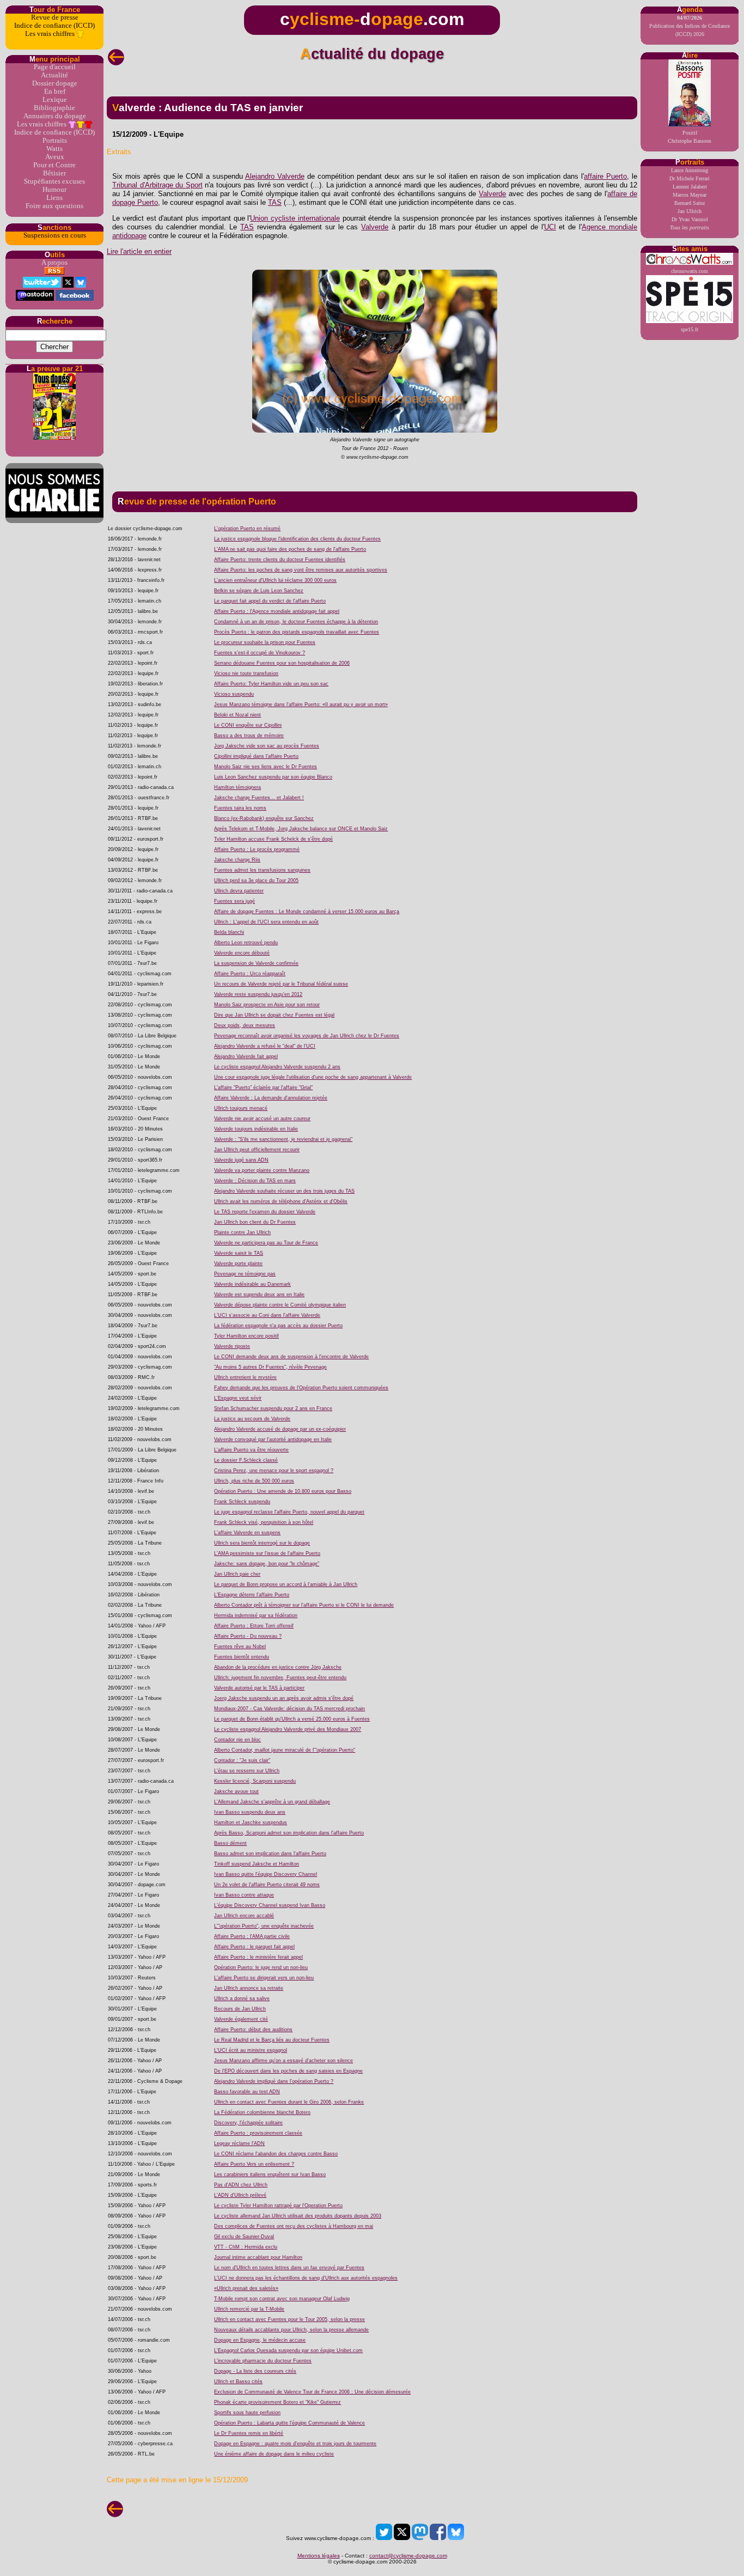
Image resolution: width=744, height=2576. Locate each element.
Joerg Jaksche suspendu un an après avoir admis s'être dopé (284, 1698)
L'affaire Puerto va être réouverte (251, 1450)
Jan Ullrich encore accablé (244, 1916)
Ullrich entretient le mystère (245, 1377)
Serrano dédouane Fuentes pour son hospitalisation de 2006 (282, 663)
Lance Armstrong (690, 170)
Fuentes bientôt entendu (242, 1657)
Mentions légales (319, 2556)
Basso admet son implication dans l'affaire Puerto (270, 1854)
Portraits (55, 141)
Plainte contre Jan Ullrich (242, 1232)
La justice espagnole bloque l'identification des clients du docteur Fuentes (297, 539)
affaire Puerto (605, 176)
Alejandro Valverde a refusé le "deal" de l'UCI (265, 1046)
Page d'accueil (55, 67)
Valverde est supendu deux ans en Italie (259, 1295)
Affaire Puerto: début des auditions (253, 2030)
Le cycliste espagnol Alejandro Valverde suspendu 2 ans (277, 1067)
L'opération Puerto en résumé (247, 528)
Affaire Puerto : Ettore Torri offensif (254, 1626)
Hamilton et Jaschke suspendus (251, 1822)
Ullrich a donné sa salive (242, 1998)
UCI (550, 227)
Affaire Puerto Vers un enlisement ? (254, 2164)
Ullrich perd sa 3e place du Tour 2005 (256, 880)
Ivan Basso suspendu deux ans (250, 1812)
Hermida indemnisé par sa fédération (256, 1615)
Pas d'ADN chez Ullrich (241, 2185)
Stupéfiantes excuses (54, 181)
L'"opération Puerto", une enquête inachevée (264, 1926)
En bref (55, 92)
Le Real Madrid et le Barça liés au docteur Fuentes (272, 2040)
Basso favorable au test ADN (247, 2092)
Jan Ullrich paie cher (237, 1574)
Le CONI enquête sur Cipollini (248, 725)
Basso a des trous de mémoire (249, 736)
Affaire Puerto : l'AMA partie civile (252, 1936)
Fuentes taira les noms (240, 808)
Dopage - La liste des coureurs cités (255, 2371)
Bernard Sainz (690, 203)
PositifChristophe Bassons (690, 137)
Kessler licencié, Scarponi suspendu (255, 1781)
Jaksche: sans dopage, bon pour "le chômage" (267, 1564)
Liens (54, 198)
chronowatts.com (690, 271)
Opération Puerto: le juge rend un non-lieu (261, 1967)
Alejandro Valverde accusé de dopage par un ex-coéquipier (280, 1429)
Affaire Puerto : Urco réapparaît (250, 974)
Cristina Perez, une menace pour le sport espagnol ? (274, 1471)
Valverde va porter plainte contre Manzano (262, 1170)
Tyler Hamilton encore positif (246, 1336)
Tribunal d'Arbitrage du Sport (157, 185)
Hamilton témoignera (237, 787)
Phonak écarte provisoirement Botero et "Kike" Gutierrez (278, 2402)
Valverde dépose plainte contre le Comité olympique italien (280, 1305)
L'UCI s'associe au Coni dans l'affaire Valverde (267, 1315)
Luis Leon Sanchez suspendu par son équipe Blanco (273, 777)
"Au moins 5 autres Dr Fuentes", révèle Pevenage (270, 1367)
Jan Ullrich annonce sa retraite (249, 1988)
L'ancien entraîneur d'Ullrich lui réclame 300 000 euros (275, 580)
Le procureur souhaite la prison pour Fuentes (265, 642)
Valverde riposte (232, 1346)
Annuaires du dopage (55, 116)
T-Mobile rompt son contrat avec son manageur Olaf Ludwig (282, 2299)
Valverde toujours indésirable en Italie (256, 1129)
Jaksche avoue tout (236, 1791)
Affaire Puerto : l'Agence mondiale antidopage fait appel (277, 611)
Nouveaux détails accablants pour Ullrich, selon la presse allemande (291, 2330)
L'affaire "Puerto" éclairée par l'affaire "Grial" (263, 1087)
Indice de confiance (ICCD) (54, 26)
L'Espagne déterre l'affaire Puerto (252, 1595)
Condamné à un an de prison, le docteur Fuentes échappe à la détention (296, 622)
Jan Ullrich (690, 211)
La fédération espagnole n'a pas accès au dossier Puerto (278, 1326)
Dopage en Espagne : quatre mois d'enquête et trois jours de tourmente (295, 2444)
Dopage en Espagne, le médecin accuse (260, 2340)
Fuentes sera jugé (234, 901)
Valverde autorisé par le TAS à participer (259, 1688)
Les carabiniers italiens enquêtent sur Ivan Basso (270, 2174)
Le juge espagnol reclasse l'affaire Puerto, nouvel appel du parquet (289, 1512)
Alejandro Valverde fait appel (246, 1056)
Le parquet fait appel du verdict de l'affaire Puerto (270, 601)
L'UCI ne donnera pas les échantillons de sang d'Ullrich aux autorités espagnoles (306, 2278)
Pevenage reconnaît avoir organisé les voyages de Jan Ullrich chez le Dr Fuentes (307, 1036)
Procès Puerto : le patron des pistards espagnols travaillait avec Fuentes (297, 632)
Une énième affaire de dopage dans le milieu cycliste (274, 2454)
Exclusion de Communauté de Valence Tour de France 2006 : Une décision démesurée (312, 2392)
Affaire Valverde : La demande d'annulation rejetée (271, 1098)
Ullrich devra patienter (239, 891)
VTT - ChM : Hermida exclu (246, 2247)
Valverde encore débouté (242, 953)
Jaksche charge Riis (237, 860)
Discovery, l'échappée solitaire (248, 2123)
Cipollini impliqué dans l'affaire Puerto (256, 756)
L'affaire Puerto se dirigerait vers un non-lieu (264, 1978)
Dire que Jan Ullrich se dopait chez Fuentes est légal (274, 1015)
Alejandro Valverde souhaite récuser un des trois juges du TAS (284, 1191)
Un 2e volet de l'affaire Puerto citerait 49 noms (267, 1885)
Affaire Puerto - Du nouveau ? (248, 1636)
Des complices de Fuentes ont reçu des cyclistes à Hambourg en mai (294, 2226)
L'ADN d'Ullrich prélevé (240, 2195)
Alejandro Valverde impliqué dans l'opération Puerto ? (274, 2081)
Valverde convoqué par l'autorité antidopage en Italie (273, 1439)
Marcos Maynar (690, 195)
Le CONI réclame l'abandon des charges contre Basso (276, 2154)
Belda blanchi (229, 932)
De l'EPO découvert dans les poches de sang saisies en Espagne (288, 2071)
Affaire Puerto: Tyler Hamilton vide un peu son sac (271, 684)
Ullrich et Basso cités (238, 2381)
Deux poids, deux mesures (245, 1025)
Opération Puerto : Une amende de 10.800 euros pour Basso (283, 1491)
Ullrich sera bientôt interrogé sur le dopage (262, 1543)
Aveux (55, 157)
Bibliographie (54, 108)
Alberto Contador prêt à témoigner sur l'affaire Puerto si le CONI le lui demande (304, 1605)
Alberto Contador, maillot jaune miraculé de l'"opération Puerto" (285, 1750)
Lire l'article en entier (139, 251)
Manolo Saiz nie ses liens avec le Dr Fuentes (266, 767)
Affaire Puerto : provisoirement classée (258, 2133)
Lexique (55, 100)
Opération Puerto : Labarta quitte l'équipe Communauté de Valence (289, 2423)
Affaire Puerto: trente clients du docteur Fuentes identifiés (280, 560)
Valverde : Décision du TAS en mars (255, 1181)
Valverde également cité (241, 2019)
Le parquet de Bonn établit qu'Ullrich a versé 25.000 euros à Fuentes (292, 1719)
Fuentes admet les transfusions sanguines (262, 870)
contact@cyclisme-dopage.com (408, 2556)
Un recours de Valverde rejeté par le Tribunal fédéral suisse (281, 984)
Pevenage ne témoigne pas (245, 1274)
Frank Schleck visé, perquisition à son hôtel (264, 1522)
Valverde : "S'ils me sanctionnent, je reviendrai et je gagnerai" (283, 1139)
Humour (54, 190)
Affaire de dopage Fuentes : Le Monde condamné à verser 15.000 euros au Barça (307, 912)
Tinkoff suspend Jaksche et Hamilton (257, 1864)
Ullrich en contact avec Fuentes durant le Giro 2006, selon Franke (289, 2102)
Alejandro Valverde (275, 176)
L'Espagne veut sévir (238, 1398)
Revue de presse (55, 17)
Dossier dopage (55, 83)
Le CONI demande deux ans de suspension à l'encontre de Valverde (291, 1357)
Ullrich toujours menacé (241, 1108)
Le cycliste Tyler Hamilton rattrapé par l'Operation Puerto (278, 2206)
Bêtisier (54, 173)
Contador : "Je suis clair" (242, 1760)
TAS (275, 202)
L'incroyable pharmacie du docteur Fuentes (263, 2361)
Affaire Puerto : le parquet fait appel (254, 1947)
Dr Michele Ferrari (690, 178)
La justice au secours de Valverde (252, 1419)
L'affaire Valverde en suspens (247, 1533)
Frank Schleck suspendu (242, 1502)
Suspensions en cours (55, 235)
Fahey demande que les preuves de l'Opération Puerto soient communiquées (301, 1388)
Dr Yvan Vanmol (690, 219)
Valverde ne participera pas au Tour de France (266, 1243)
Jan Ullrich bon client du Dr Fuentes (255, 1222)
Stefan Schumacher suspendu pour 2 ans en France (273, 1408)
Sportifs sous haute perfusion (247, 2413)
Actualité (54, 75)
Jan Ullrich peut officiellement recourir (257, 1150)
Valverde (492, 194)
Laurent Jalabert (690, 187)
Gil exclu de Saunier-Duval (244, 2237)
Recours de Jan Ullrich (240, 2009)
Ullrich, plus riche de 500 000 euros (254, 1481)
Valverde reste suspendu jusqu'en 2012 (258, 994)
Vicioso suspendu (234, 694)
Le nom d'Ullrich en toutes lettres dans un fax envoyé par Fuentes (289, 2268)
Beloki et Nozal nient (237, 715)
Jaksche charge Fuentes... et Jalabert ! (259, 798)
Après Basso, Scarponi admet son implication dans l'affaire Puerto (289, 1833)
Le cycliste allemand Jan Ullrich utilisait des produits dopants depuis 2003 (298, 2216)
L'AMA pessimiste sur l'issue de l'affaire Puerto (267, 1553)
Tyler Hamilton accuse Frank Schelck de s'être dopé (273, 839)
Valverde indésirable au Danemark (252, 1284)
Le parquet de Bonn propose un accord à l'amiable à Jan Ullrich (286, 1584)
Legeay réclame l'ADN (239, 2143)
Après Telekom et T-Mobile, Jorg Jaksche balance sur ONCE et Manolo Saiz (301, 829)
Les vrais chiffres (51, 34)
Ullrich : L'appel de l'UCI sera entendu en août (266, 922)
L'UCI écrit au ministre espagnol (251, 2050)
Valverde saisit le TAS (239, 1253)
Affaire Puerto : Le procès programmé (257, 849)
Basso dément (230, 1843)
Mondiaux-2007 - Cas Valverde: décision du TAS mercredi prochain (289, 1709)
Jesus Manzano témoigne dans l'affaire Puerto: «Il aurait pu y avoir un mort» (301, 704)
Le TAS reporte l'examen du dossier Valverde (265, 1212)
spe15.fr (690, 329)
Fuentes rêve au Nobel (240, 1647)
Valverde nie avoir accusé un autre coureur (262, 1119)
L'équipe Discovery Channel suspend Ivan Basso (270, 1905)
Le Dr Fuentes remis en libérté (249, 2433)
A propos (54, 263)
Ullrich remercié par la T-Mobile (249, 2309)
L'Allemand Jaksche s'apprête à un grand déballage (272, 1802)
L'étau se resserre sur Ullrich (247, 1771)
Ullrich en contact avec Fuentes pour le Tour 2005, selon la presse (289, 2319)
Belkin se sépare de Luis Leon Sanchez (259, 591)
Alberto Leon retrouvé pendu (246, 943)
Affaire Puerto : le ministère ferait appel (258, 1957)
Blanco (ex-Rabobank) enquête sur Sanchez (264, 818)
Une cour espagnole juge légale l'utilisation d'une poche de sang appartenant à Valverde (313, 1077)
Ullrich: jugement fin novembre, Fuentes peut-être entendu (280, 1678)
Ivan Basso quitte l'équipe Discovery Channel (266, 1874)
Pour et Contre (54, 165)
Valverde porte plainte (238, 1263)
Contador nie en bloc (237, 1740)
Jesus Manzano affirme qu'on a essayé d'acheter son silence (283, 2061)
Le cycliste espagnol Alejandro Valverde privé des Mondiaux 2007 (288, 1729)
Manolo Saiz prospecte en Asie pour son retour (267, 1005)
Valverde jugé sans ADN (241, 1160)
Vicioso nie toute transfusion (246, 673)
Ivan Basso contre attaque (244, 1895)
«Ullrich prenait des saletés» (246, 2288)
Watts (54, 149)
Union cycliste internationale (295, 218)
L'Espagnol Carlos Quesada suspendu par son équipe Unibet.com (288, 2350)
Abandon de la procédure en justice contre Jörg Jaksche (278, 1667)
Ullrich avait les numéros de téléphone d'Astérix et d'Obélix (281, 1201)
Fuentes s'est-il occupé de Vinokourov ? (260, 653)
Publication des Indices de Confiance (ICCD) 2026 (690, 26)
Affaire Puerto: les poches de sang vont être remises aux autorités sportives (301, 570)
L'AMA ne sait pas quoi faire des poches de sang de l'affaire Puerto (290, 549)
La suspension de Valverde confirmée (256, 963)
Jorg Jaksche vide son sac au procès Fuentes (267, 746)
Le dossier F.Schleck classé (246, 1460)
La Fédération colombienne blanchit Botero (262, 2112)
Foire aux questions (54, 206)
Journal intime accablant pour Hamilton (258, 2257)
